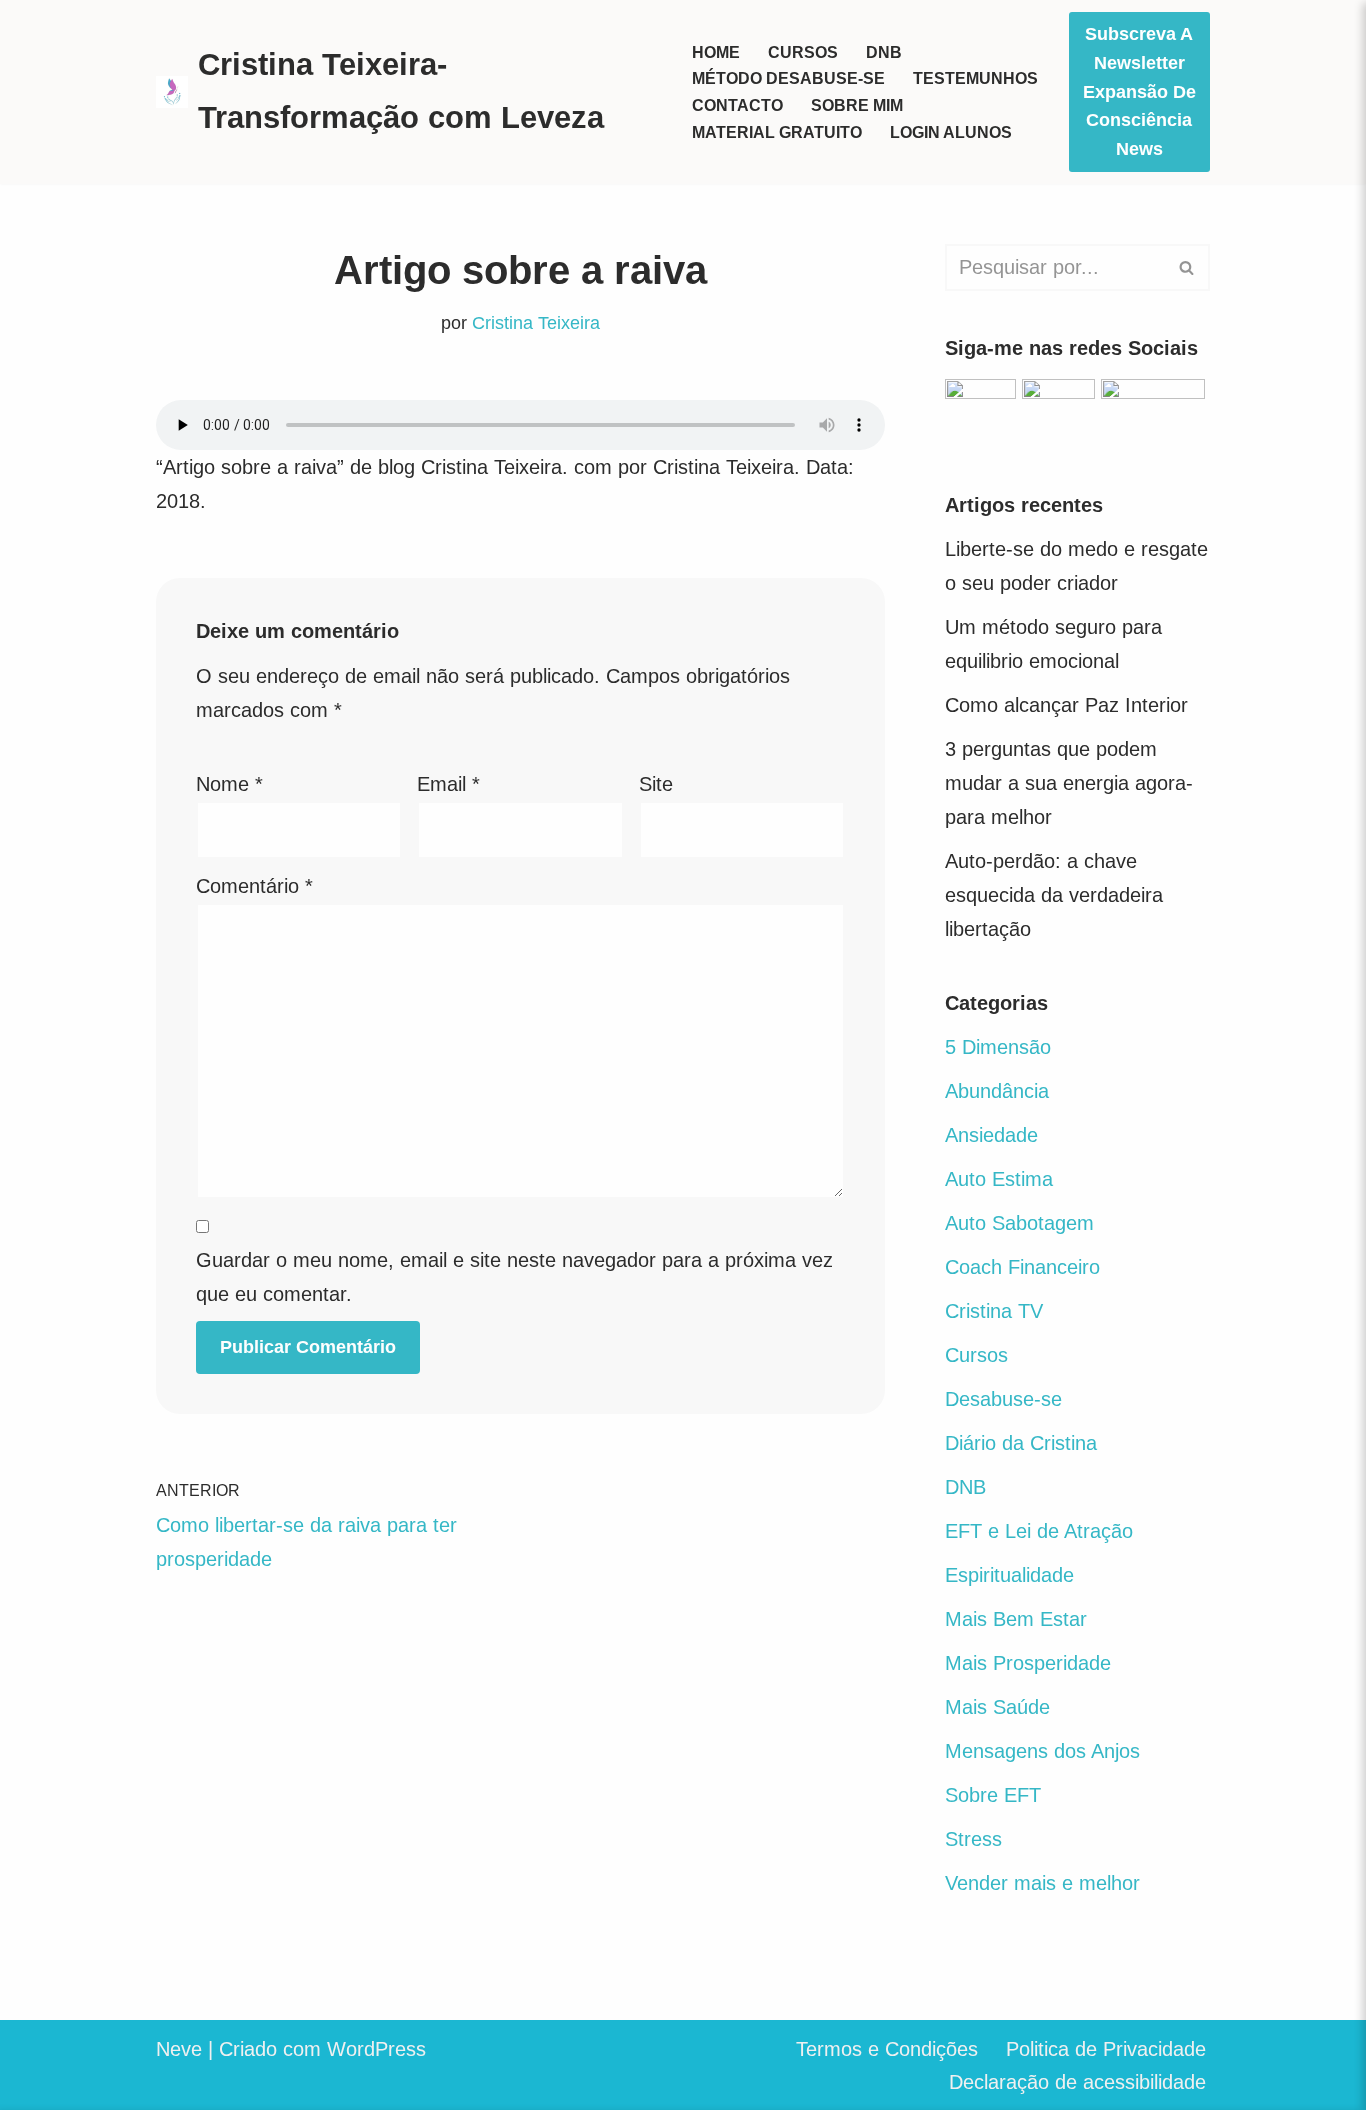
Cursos (803, 52)
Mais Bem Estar (1016, 1619)
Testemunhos (975, 78)
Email (448, 784)
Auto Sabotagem (1019, 1223)
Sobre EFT (993, 1795)
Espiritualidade (1009, 1575)
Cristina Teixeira (536, 323)
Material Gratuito (777, 132)
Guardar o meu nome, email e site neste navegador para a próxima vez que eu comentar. (514, 1277)
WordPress (376, 2049)
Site (656, 784)
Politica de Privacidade (1106, 2049)
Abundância (997, 1091)
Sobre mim (857, 105)
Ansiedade (991, 1135)
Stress (973, 1839)
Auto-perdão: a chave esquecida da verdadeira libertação (1054, 895)
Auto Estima (999, 1179)
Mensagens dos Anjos (1042, 1751)
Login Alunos (951, 132)
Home (716, 52)
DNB (884, 52)
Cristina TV (994, 1311)
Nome (229, 784)
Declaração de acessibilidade (1077, 2082)
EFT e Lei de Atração (1039, 1531)
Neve (179, 2049)
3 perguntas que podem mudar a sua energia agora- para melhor (1069, 783)
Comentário (254, 886)
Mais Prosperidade (1028, 1663)
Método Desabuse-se (788, 78)
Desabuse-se (1003, 1399)
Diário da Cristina (1021, 1443)
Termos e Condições (887, 2049)
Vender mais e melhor (1042, 1883)
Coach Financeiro (1022, 1267)
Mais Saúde (997, 1707)
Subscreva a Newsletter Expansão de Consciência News (1139, 91)
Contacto (737, 105)
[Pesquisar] (1187, 267)
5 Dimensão (998, 1047)
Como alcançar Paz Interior (1066, 705)
